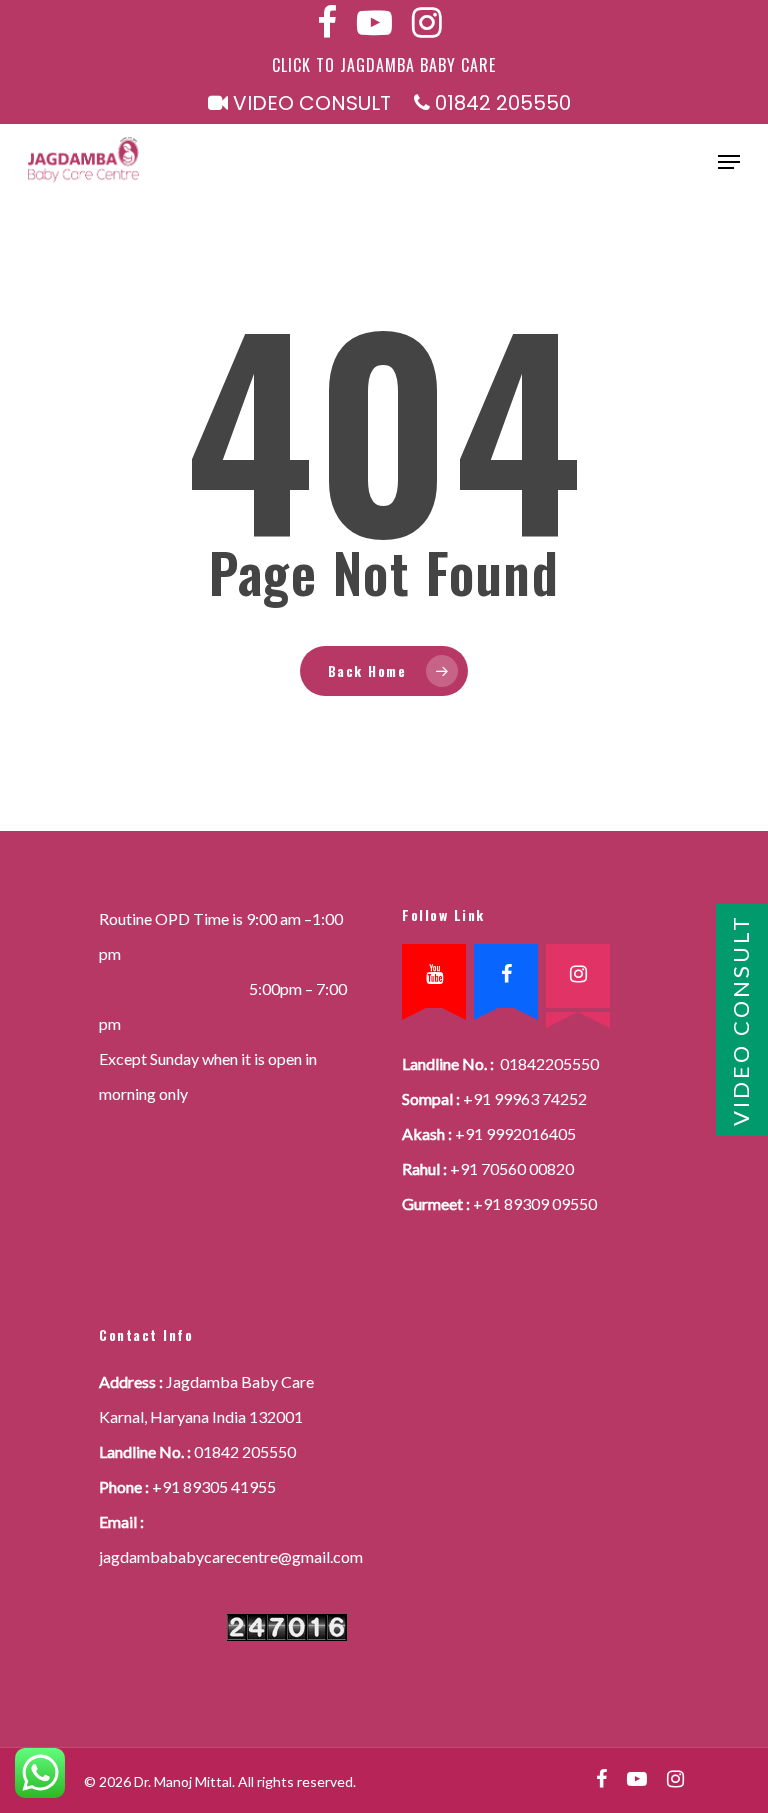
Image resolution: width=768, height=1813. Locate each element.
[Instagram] (578, 976)
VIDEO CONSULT (309, 103)
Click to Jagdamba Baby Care (384, 65)
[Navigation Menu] (729, 162)
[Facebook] (506, 976)
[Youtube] (434, 976)
